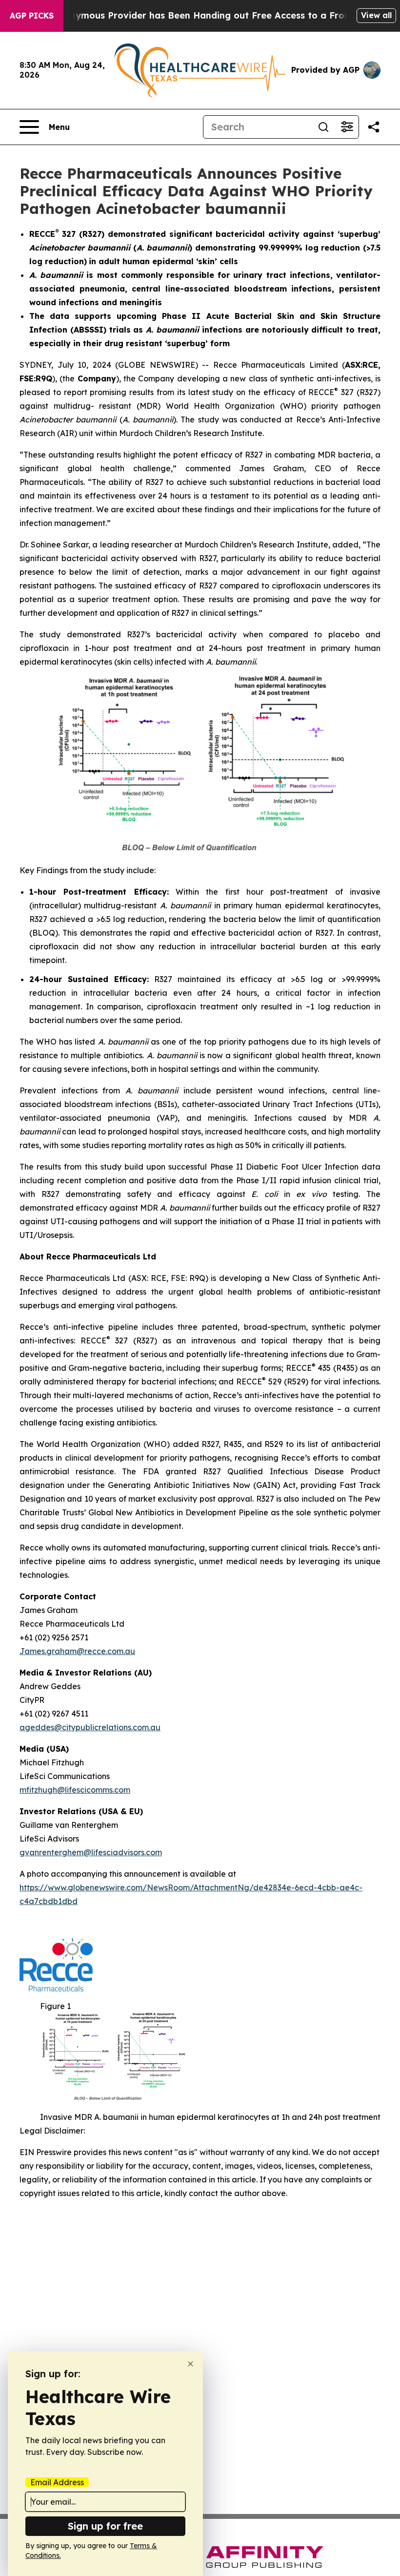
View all (376, 15)
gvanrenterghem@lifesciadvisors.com (91, 1852)
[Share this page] (374, 127)
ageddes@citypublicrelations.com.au (90, 1727)
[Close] (190, 2364)
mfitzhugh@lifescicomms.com (75, 1790)
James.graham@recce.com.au (77, 1651)
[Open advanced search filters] (347, 127)
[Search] (323, 127)
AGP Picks (32, 16)
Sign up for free (105, 2526)
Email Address (57, 2482)
